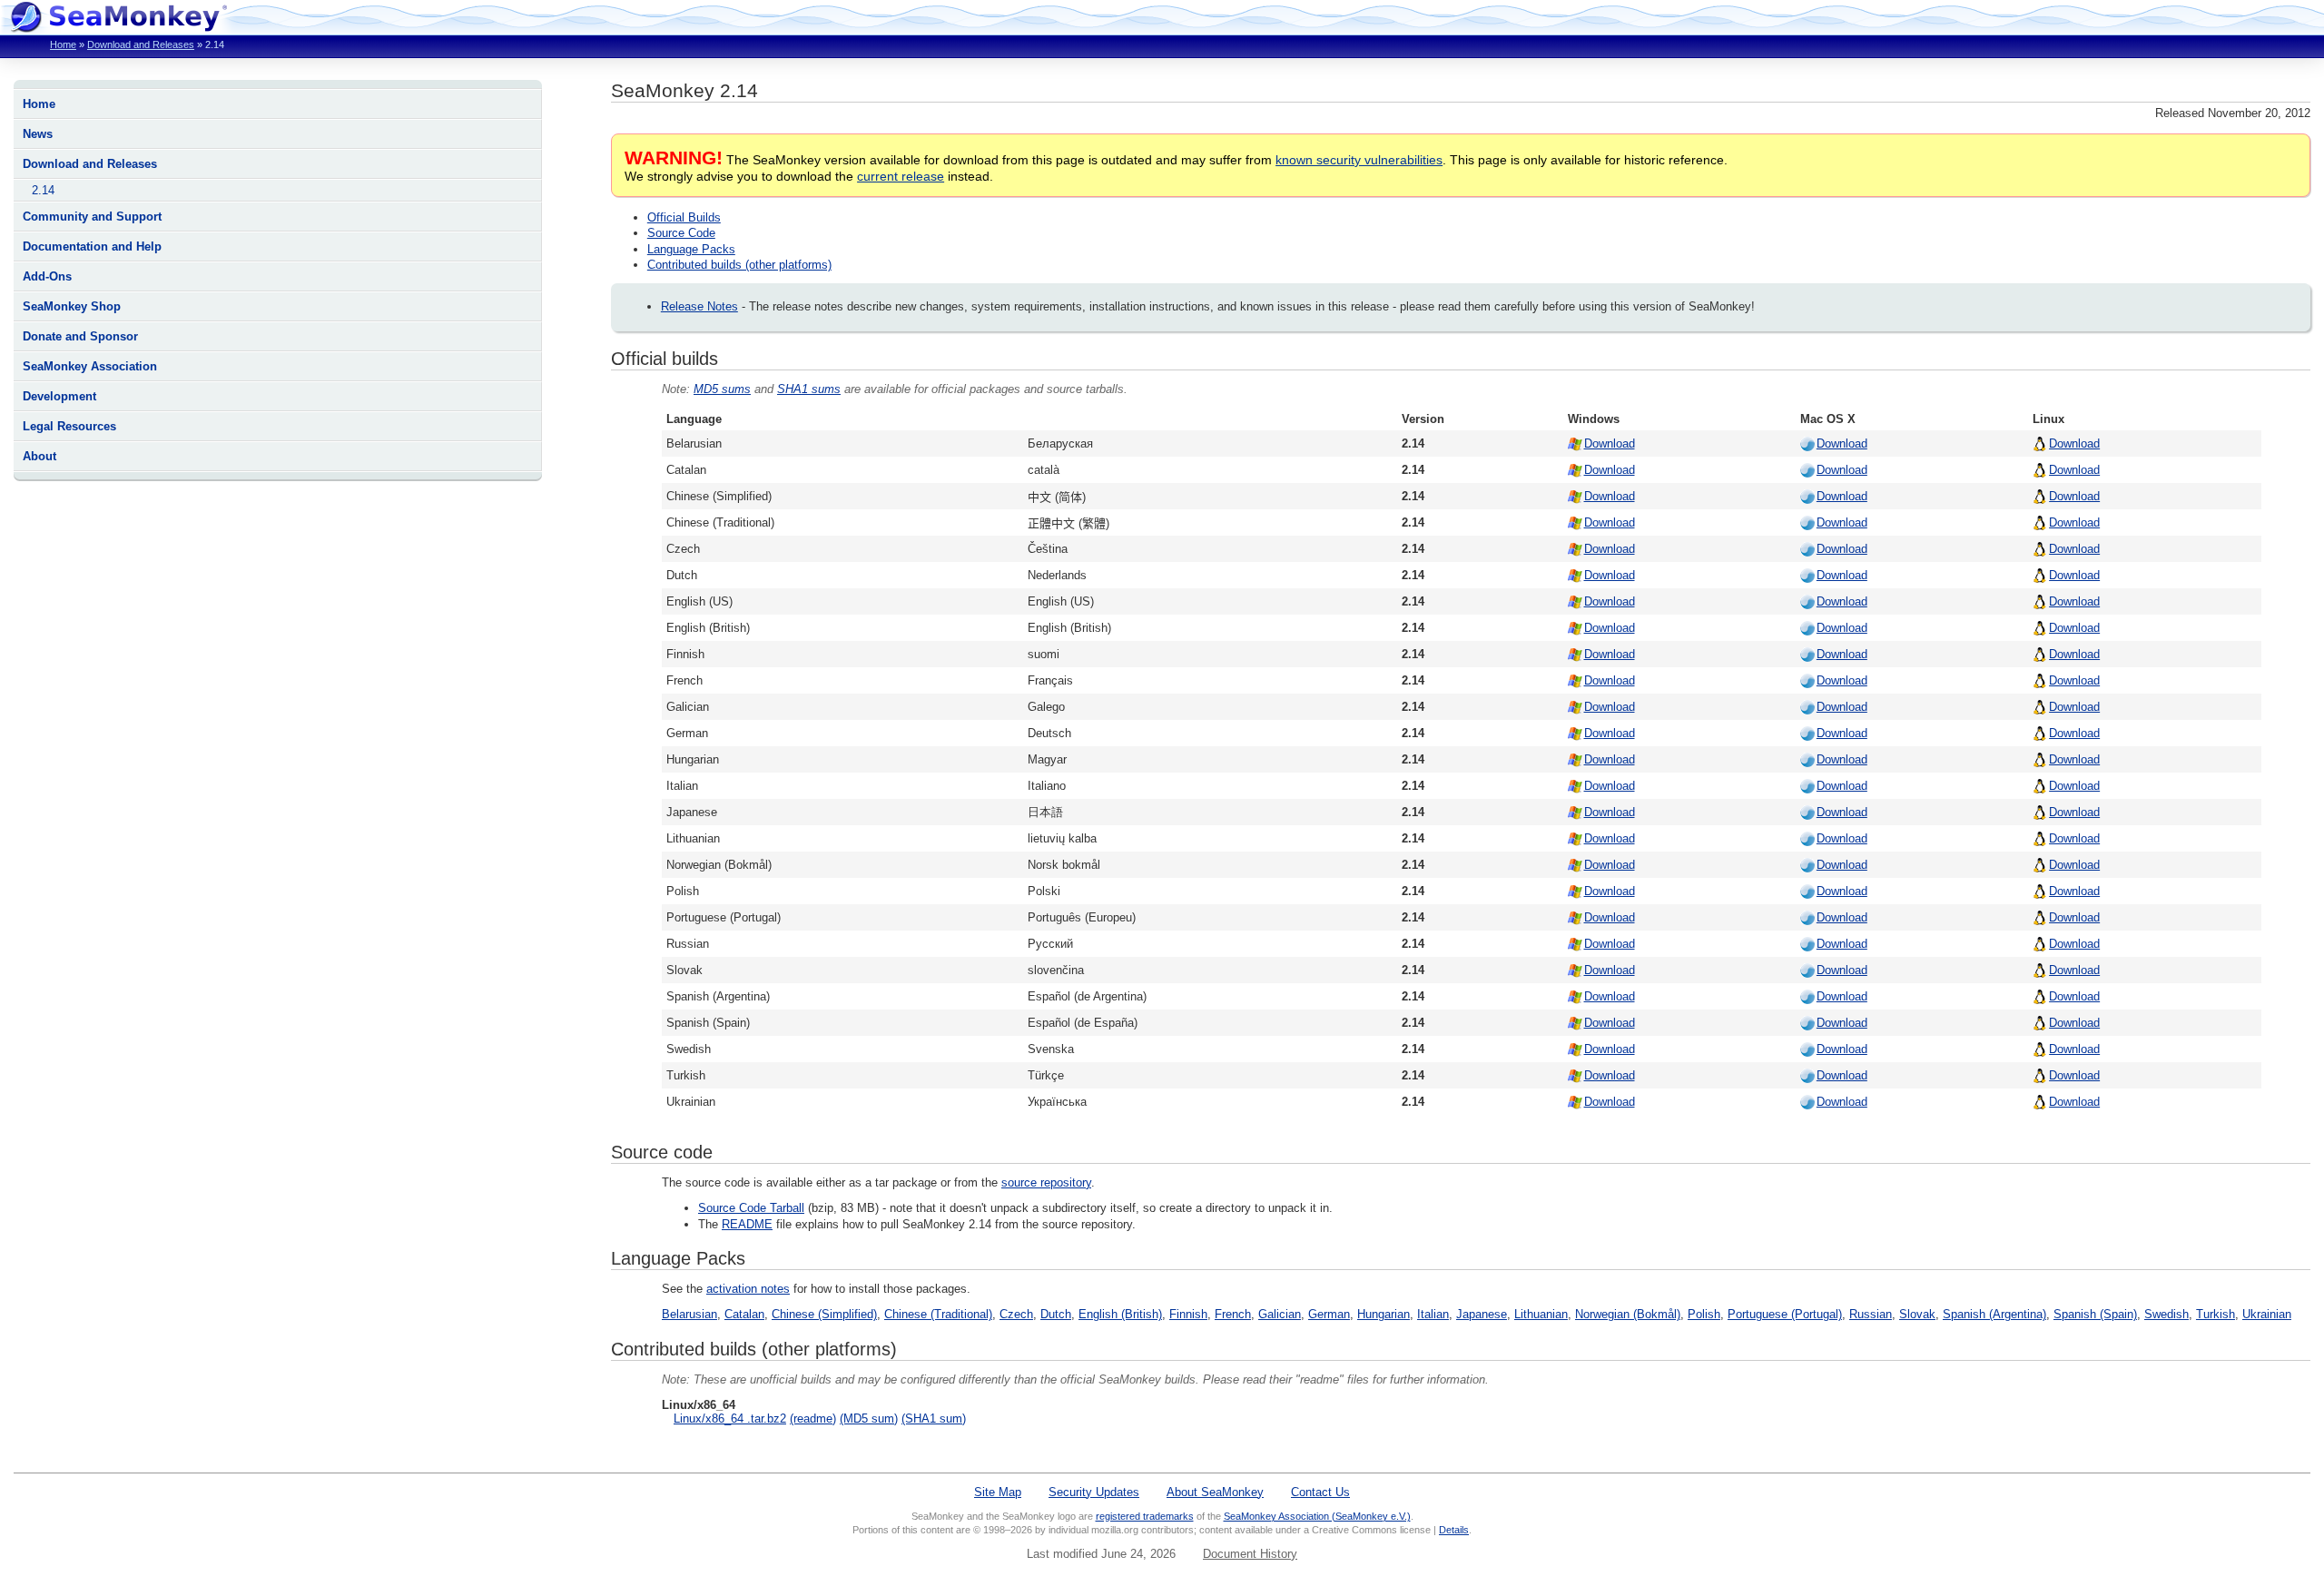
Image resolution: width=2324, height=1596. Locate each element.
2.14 (43, 190)
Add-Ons (47, 276)
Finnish (1188, 1314)
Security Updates (1094, 1492)
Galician (1280, 1314)
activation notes (748, 1289)
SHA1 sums (809, 389)
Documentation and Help (92, 246)
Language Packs (691, 249)
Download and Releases (141, 44)
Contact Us (1320, 1492)
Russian (1871, 1314)
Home (63, 44)
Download (1610, 443)
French (1233, 1314)
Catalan (744, 1314)
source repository (1046, 1182)
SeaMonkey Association (90, 366)
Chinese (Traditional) (938, 1314)
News (38, 134)
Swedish (2166, 1314)
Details (1454, 1530)
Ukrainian (2267, 1314)
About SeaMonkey (1215, 1492)
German (1329, 1314)
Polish (1704, 1314)
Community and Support (92, 217)
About (39, 456)
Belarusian (689, 1314)
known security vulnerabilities (1359, 160)
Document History (1250, 1554)
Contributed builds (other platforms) (739, 265)
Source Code (681, 233)
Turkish (2216, 1314)
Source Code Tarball (751, 1208)
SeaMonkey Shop (72, 306)
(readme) (813, 1419)
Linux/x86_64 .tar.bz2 (730, 1419)
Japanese (1482, 1314)
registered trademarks (1145, 1516)
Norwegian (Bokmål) (1628, 1314)
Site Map (998, 1492)
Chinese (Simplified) (824, 1314)
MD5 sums (722, 389)
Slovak (1917, 1314)
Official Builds (684, 217)
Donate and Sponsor (80, 336)
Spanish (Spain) (2095, 1314)
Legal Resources (69, 426)
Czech (1016, 1314)
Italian (1433, 1314)
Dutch (1056, 1314)
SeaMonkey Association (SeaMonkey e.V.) (1317, 1516)
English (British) (1120, 1314)
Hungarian (1384, 1314)
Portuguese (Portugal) (1785, 1314)
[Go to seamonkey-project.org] (118, 28)
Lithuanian (1541, 1314)
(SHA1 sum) (934, 1419)
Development (59, 396)
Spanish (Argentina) (1994, 1314)
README (747, 1224)
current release (901, 176)
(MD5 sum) (869, 1419)
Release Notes (699, 306)
